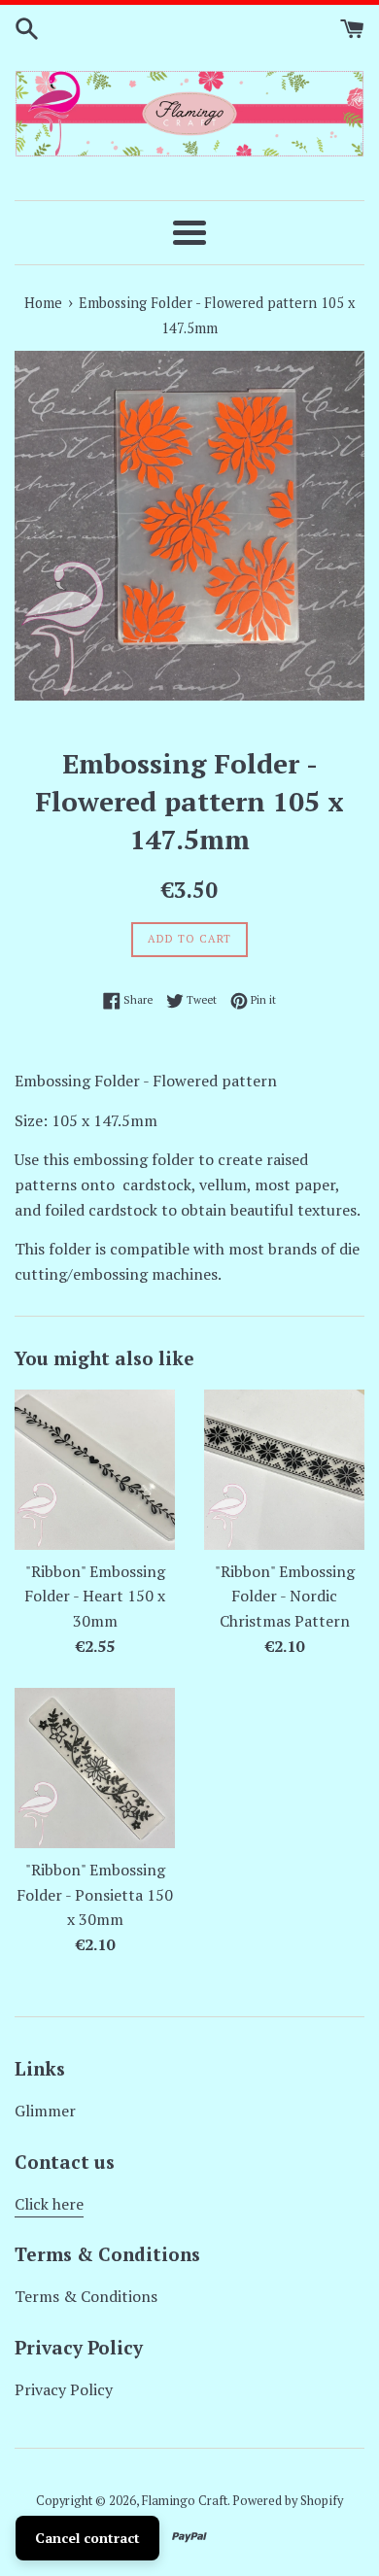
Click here (49, 2204)
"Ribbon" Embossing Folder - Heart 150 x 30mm (95, 1596)
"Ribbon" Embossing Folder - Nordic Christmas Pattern (285, 1596)
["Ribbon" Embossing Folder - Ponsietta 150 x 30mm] (95, 1768)
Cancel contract (87, 2538)
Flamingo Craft (185, 2501)
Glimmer (45, 2111)
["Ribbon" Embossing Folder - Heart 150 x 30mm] (95, 1470)
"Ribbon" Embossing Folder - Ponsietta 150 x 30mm (95, 1894)
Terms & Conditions (86, 2296)
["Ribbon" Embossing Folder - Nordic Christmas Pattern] (284, 1470)
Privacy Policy (64, 2389)
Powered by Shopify (288, 2501)
